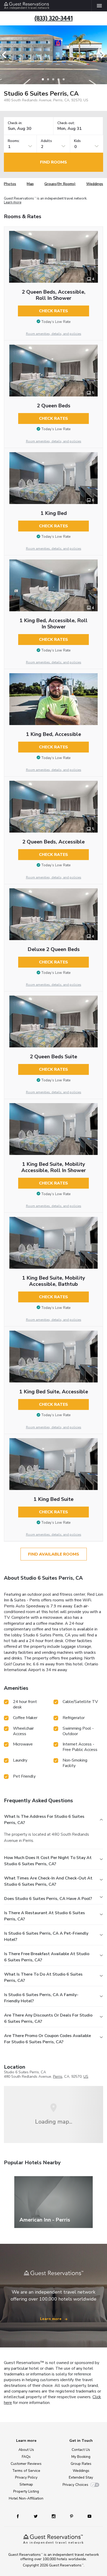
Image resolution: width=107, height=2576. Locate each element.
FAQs (26, 2457)
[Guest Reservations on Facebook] (20, 2516)
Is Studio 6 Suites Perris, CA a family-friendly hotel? (41, 1998)
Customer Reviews (26, 2464)
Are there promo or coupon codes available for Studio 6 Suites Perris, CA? (48, 2039)
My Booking (81, 2457)
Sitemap (26, 2484)
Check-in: (15, 123)
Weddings (95, 184)
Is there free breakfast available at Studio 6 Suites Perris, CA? (47, 1957)
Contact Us (81, 2450)
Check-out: (66, 123)
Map (30, 184)
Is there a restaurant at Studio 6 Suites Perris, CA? (45, 1916)
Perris (58, 2077)
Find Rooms (53, 162)
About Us (26, 2450)
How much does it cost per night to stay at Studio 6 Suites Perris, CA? (48, 1861)
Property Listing (26, 2491)
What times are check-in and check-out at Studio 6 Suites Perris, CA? (48, 1881)
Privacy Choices (75, 2485)
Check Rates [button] (53, 311)
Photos (10, 184)
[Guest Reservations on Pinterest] (72, 2516)
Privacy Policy (26, 2477)
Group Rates (81, 2464)
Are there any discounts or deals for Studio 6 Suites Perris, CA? (48, 2018)
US (86, 2077)
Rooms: (14, 141)
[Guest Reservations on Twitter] (36, 2516)
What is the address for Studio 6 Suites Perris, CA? (44, 1820)
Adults (46, 141)
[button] (6, 55)
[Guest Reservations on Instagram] (54, 2516)
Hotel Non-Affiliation (26, 2498)
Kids (77, 141)
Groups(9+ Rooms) (60, 184)
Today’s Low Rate (56, 322)
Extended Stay (81, 2477)
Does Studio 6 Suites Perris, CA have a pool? (48, 1899)
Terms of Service (26, 2471)
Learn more (13, 203)
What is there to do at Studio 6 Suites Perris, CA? (43, 1977)
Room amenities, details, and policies (54, 334)
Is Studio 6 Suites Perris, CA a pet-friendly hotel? (46, 1936)
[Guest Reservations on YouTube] (88, 2516)
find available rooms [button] (54, 1554)
